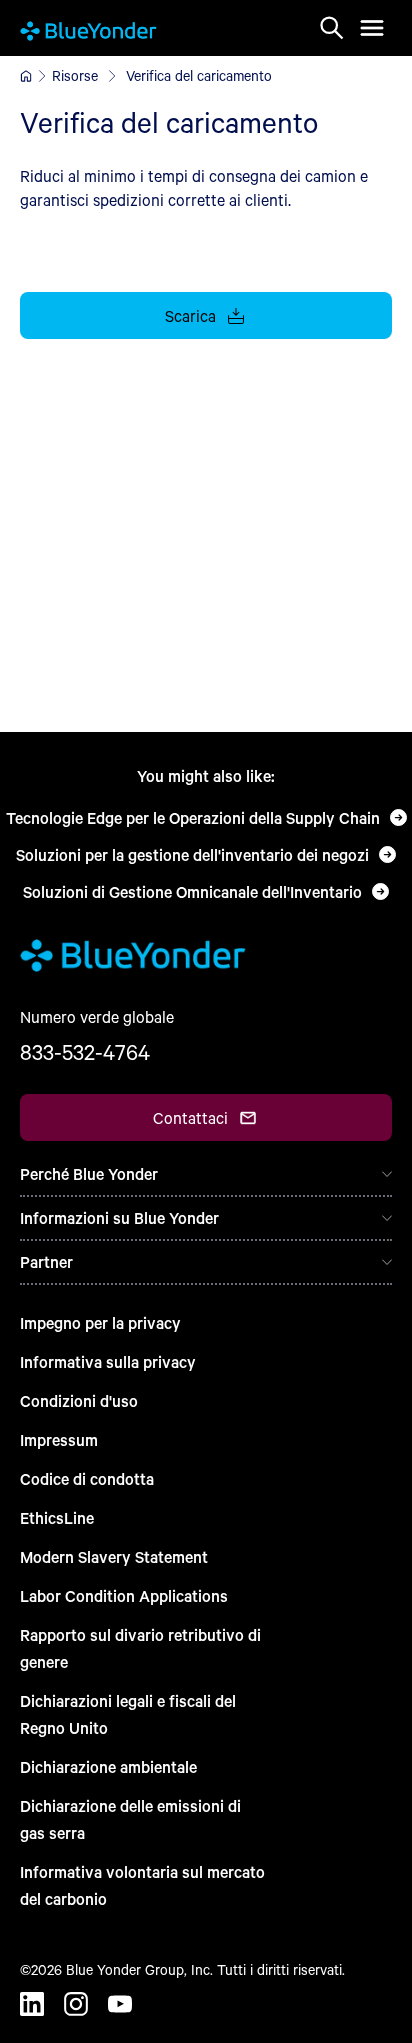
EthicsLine (57, 1517)
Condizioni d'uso (79, 1400)
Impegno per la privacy (100, 1322)
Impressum (59, 1439)
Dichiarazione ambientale (108, 1766)
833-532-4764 (85, 1052)
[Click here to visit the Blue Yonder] (26, 76)
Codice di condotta (87, 1478)
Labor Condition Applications (124, 1595)
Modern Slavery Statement (114, 1556)
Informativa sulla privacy (108, 1361)
